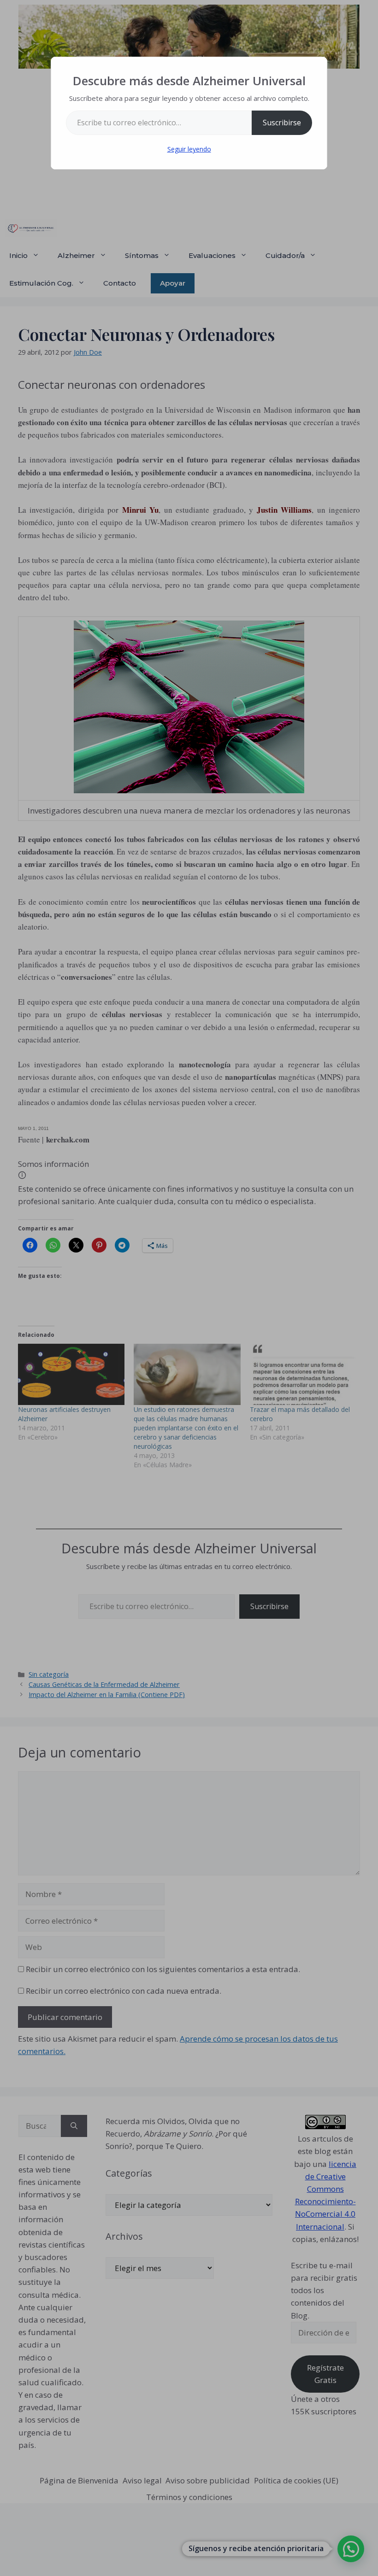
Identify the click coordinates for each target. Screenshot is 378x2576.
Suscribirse (282, 123)
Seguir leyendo (189, 149)
